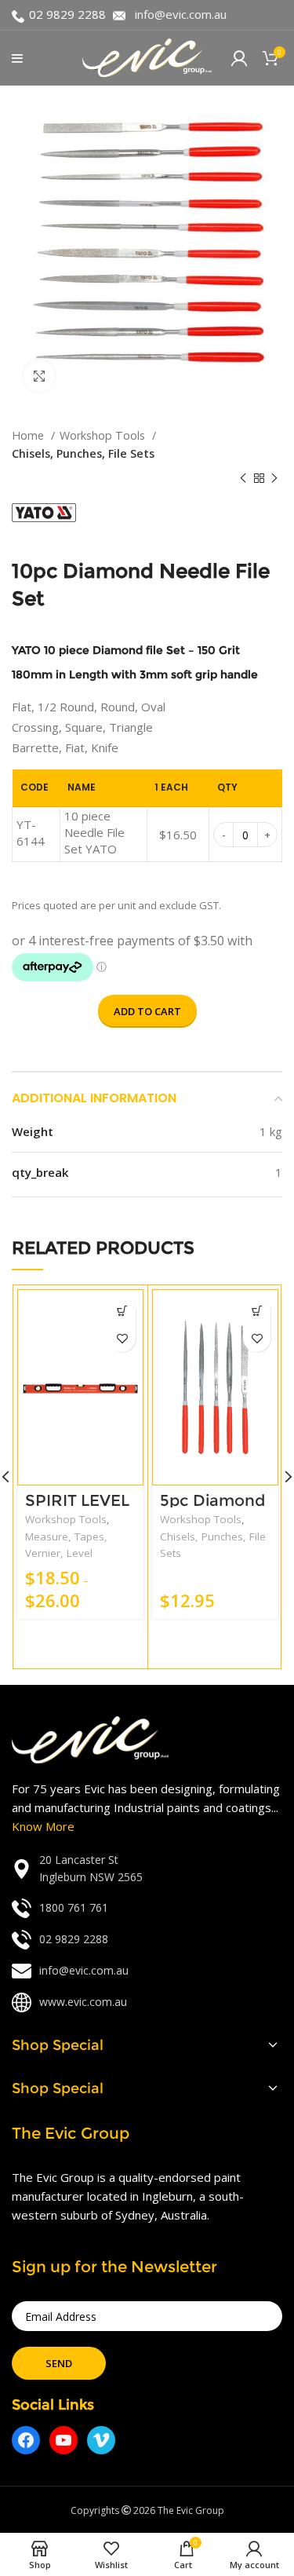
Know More (43, 1826)
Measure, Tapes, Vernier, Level (66, 1545)
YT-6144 (31, 833)
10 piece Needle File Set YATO (94, 832)
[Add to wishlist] (122, 1338)
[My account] (239, 58)
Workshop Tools (104, 435)
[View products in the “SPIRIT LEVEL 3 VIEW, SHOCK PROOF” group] (122, 1311)
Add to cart (147, 1011)
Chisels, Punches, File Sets (83, 453)
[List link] (147, 1869)
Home (29, 435)
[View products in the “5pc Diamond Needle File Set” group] (257, 1311)
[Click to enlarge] (39, 376)
